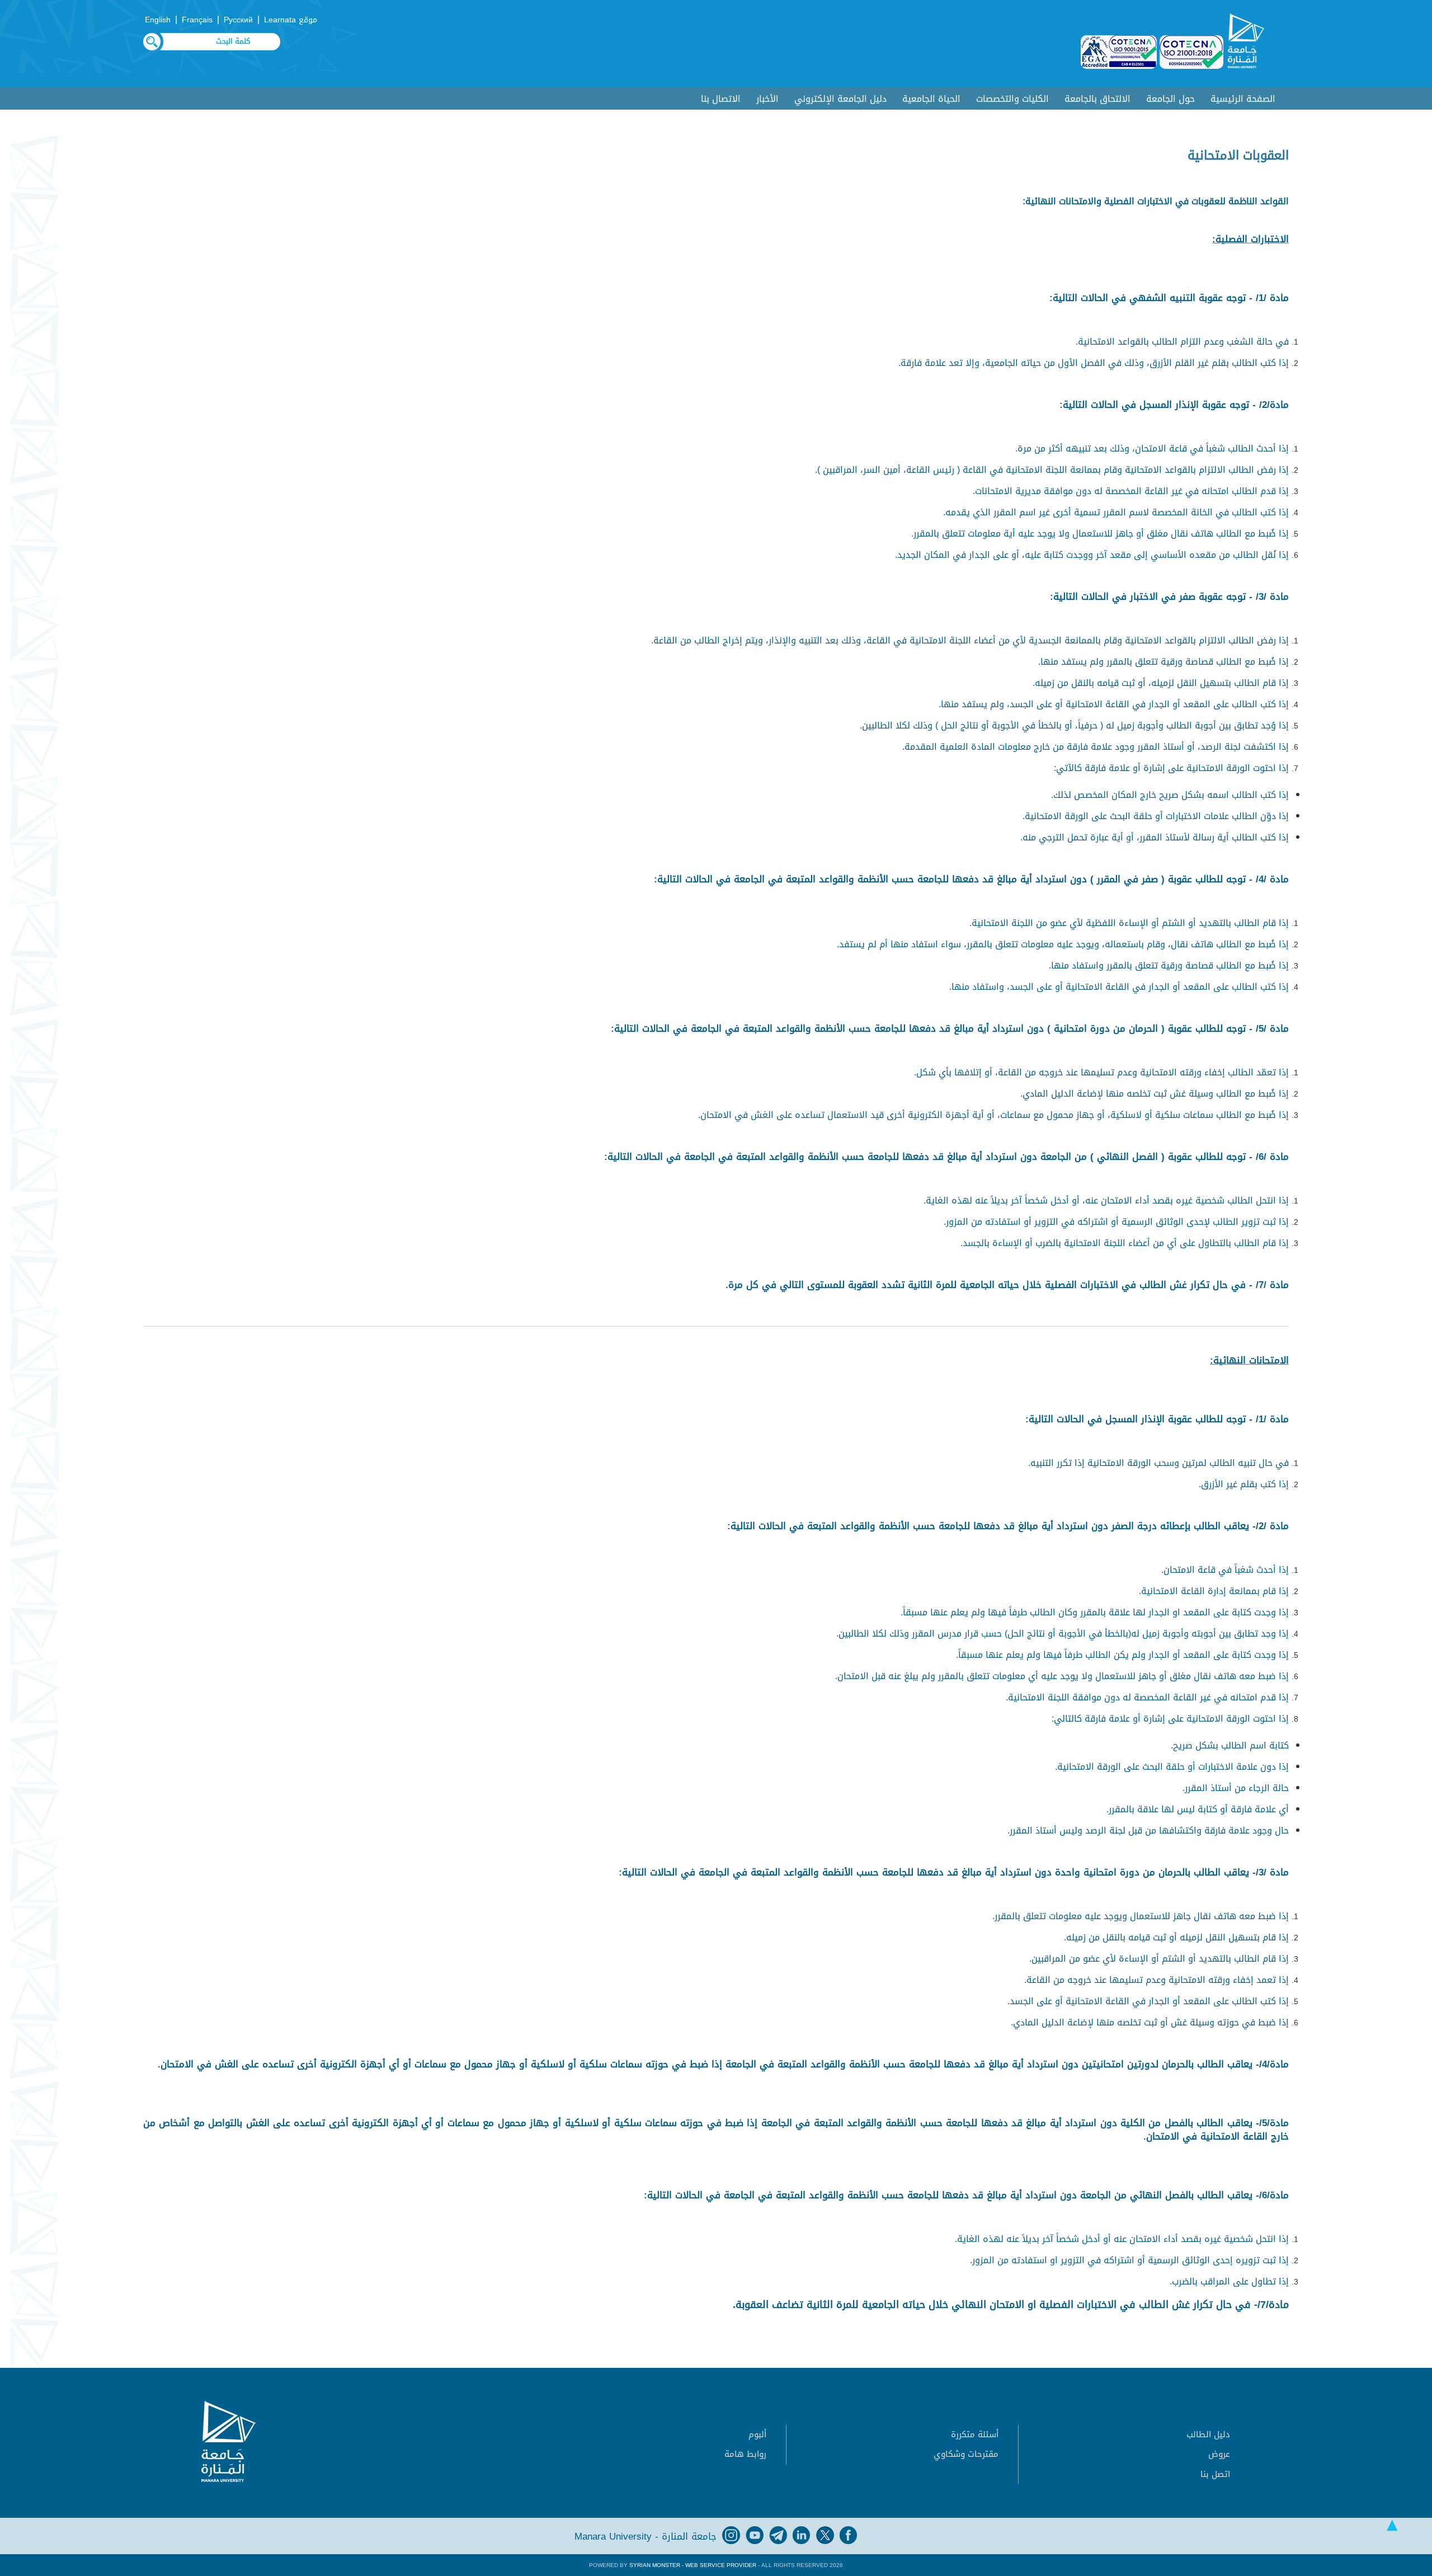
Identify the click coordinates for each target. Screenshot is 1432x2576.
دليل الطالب (1208, 2434)
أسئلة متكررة (975, 2434)
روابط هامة (745, 2454)
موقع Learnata (291, 20)
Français (197, 20)
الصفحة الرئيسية (1243, 99)
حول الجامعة (1170, 99)
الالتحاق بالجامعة (1097, 99)
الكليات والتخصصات (1012, 99)
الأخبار (767, 99)
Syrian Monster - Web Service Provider (693, 2565)
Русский (238, 20)
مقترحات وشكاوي (966, 2454)
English (158, 20)
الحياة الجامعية (931, 99)
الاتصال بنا (721, 99)
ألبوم (757, 2434)
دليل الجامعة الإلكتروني (840, 99)
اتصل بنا (1215, 2474)
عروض (1219, 2454)
